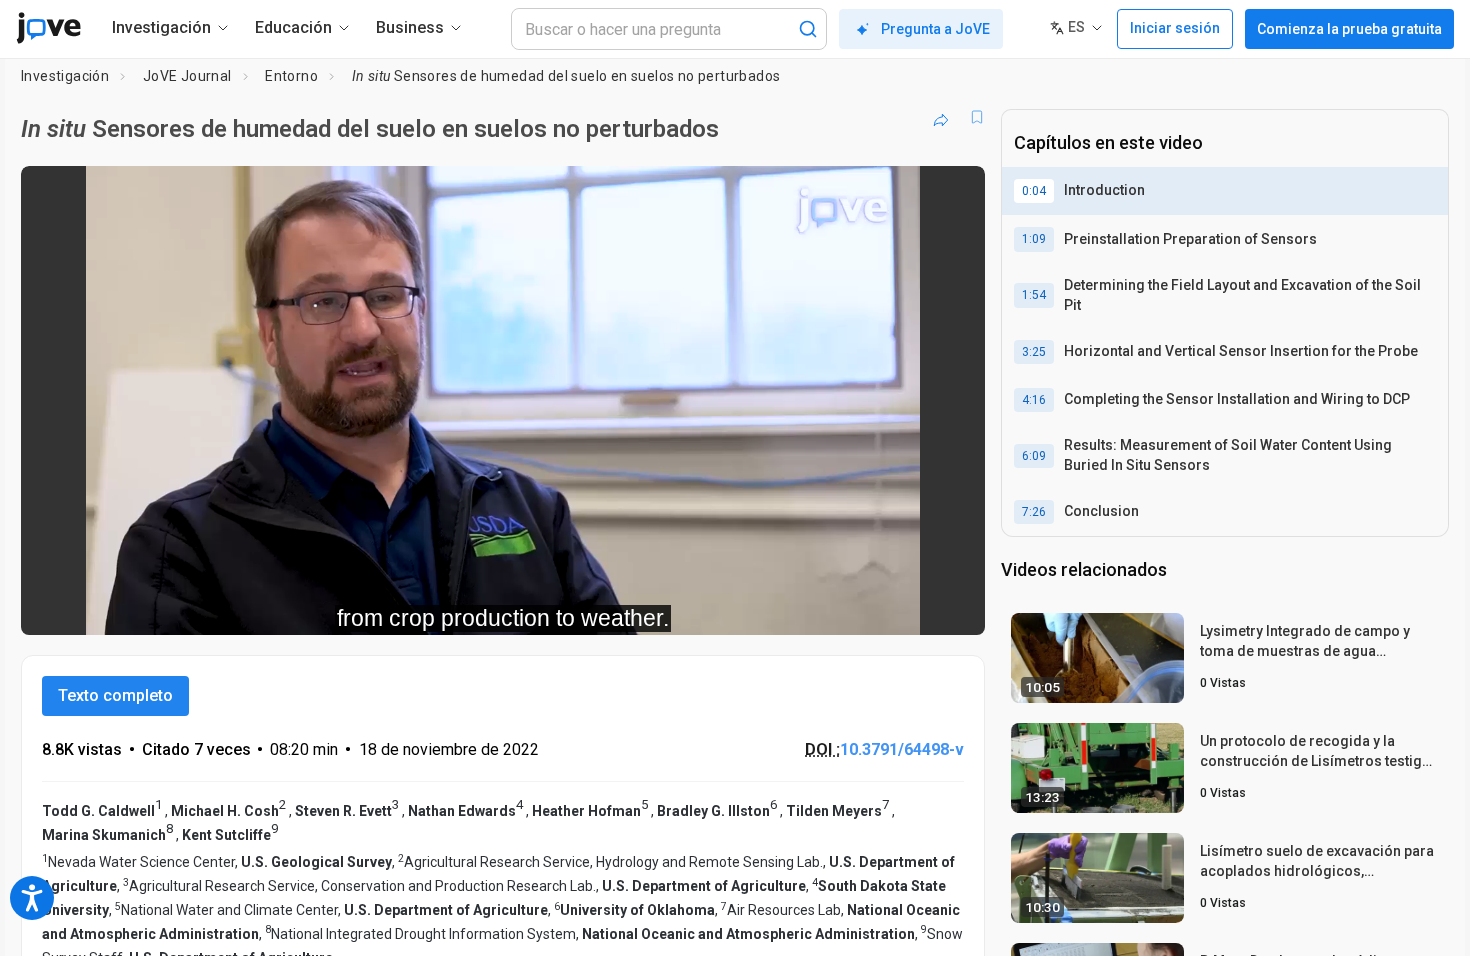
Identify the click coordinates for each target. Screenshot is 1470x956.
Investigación (65, 76)
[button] (953, 194)
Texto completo (115, 695)
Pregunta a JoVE (935, 29)
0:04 (1034, 191)
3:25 (1034, 352)
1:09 (1034, 239)
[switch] (751, 606)
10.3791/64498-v (902, 749)
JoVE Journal (187, 76)
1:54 (1034, 295)
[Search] (808, 29)
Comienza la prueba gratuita (1349, 29)
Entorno (291, 76)
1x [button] (866, 605)
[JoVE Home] (48, 28)
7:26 (1034, 512)
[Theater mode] (953, 606)
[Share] (941, 117)
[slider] (393, 605)
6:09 (1034, 456)
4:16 (1034, 400)
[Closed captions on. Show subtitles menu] (907, 606)
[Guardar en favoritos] (977, 117)
